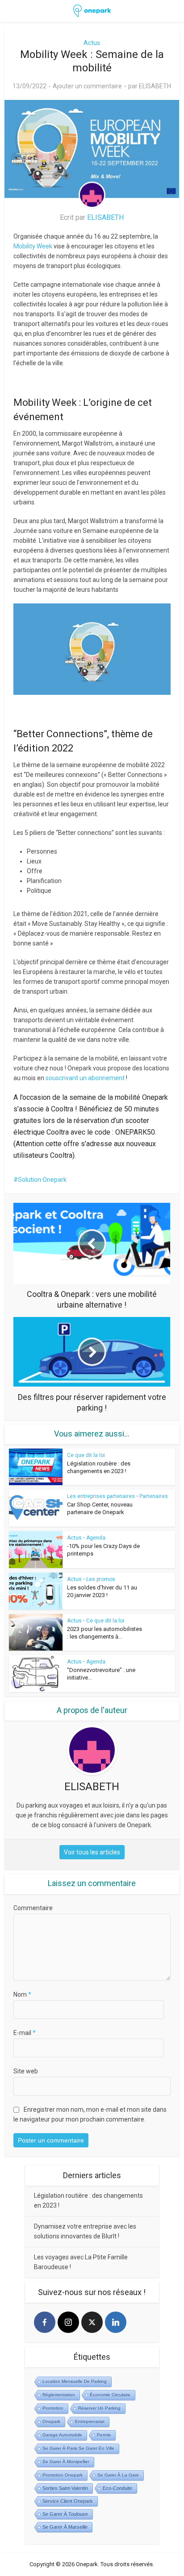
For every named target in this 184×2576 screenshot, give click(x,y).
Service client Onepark (68, 2501)
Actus (92, 43)
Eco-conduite (117, 2488)
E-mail (25, 2033)
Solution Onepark (42, 1180)
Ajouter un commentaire (87, 86)
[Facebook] (45, 2322)
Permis (104, 2435)
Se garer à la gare (118, 2475)
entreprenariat (90, 2421)
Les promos (101, 1579)
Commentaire (33, 1908)
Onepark (51, 2421)
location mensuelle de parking (75, 2381)
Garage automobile (62, 2435)
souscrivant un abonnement (85, 1078)
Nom (22, 1994)
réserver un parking (99, 2408)
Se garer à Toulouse (65, 2514)
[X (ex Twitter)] (92, 2322)
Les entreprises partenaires (101, 1496)
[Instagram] (68, 2322)
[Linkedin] (116, 2322)
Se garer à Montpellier (66, 2462)
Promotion (53, 2408)
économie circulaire (110, 2395)
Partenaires (154, 1496)
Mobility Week (33, 246)
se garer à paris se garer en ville (78, 2448)
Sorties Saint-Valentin (65, 2488)
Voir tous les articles (92, 1852)
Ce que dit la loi (86, 1455)
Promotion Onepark (63, 2475)
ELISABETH (155, 86)
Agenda (96, 1538)
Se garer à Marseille (65, 2527)
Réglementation (59, 2395)
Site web (26, 2071)
